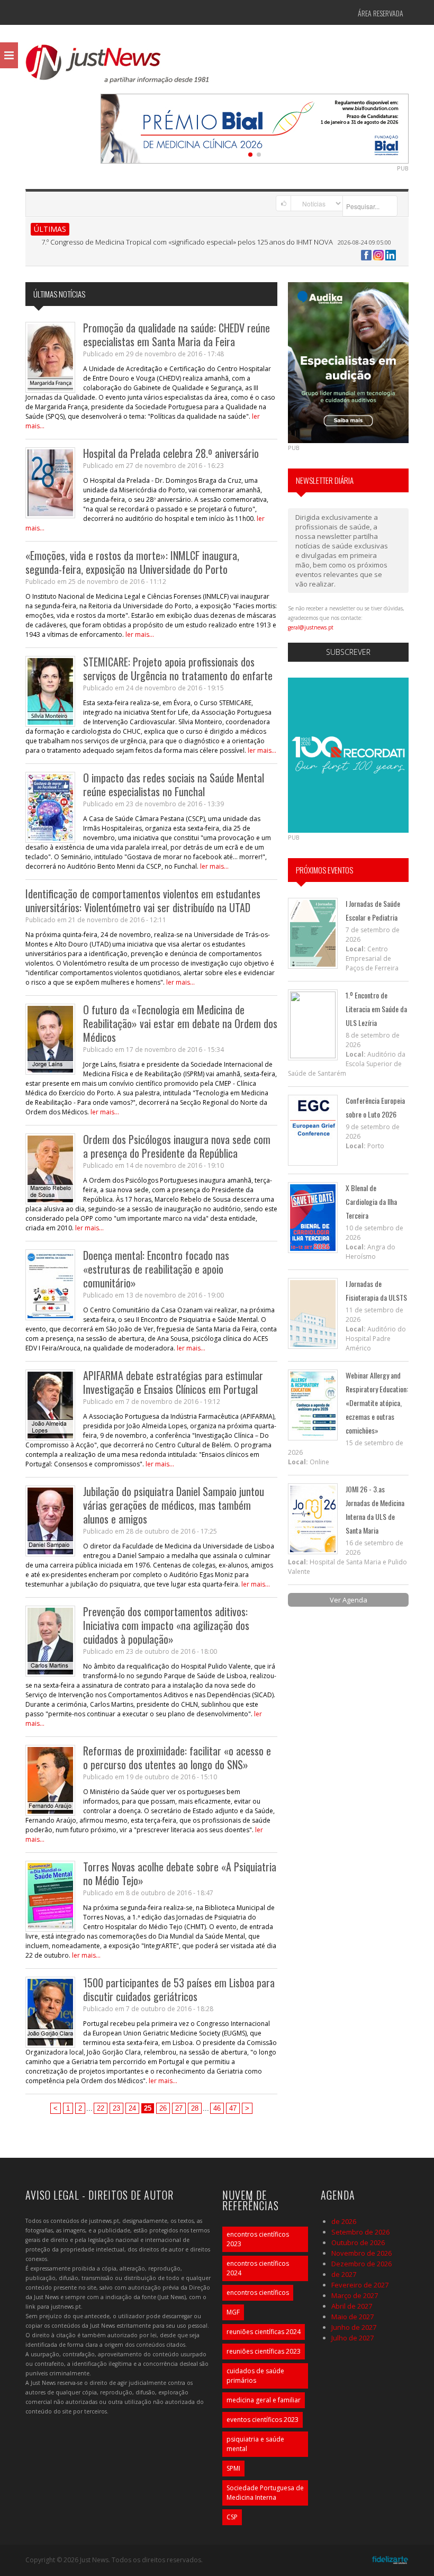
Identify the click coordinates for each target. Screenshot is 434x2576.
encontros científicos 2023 (258, 2239)
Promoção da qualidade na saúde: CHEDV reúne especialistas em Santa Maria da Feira (177, 335)
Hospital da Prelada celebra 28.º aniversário (171, 453)
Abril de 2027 (352, 2306)
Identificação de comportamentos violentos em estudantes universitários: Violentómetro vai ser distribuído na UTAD (143, 900)
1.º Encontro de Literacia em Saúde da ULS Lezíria (376, 1009)
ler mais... (140, 634)
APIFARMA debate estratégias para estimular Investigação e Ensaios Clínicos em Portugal (173, 1382)
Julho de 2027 (352, 2338)
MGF (233, 2312)
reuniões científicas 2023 (264, 2351)
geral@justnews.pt (311, 627)
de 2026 (344, 2221)
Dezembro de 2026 (361, 2264)
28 (195, 2108)
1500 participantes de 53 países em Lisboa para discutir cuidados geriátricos (179, 1989)
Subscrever (348, 652)
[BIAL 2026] (255, 128)
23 (116, 2108)
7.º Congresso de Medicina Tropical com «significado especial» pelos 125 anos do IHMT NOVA (187, 242)
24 (132, 2108)
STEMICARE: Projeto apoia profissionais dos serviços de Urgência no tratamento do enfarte (178, 669)
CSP (232, 2517)
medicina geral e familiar (264, 2400)
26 (163, 2108)
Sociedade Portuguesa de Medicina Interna (265, 2493)
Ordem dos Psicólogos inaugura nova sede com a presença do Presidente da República (177, 1146)
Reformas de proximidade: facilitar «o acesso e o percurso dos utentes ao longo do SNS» (177, 1758)
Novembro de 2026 (361, 2253)
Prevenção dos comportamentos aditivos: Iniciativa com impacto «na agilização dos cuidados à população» (166, 1625)
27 (179, 2108)
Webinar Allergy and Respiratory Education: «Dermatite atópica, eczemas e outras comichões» (377, 1403)
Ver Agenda (349, 1600)
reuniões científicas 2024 (264, 2332)
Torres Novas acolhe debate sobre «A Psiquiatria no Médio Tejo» (180, 1874)
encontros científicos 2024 (258, 2268)
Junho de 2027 (354, 2327)
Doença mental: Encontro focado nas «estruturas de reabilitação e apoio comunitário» (156, 1269)
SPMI (233, 2468)
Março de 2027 (355, 2295)
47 (233, 2108)
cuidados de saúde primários (255, 2376)
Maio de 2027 (352, 2317)
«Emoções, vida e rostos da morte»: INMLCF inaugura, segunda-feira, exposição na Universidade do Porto (132, 562)
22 (101, 2108)
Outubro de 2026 (358, 2242)
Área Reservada (381, 13)
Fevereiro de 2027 (360, 2285)
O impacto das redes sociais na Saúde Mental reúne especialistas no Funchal (174, 785)
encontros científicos (258, 2293)
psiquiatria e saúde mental (255, 2444)
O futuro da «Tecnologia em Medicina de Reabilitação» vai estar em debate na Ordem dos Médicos (180, 1023)
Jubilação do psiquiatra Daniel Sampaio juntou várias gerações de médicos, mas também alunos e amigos (174, 1505)
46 (217, 2108)
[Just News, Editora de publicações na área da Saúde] (118, 68)
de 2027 (344, 2274)
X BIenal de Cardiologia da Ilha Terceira (371, 1201)
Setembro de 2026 (360, 2232)
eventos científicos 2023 (263, 2420)
